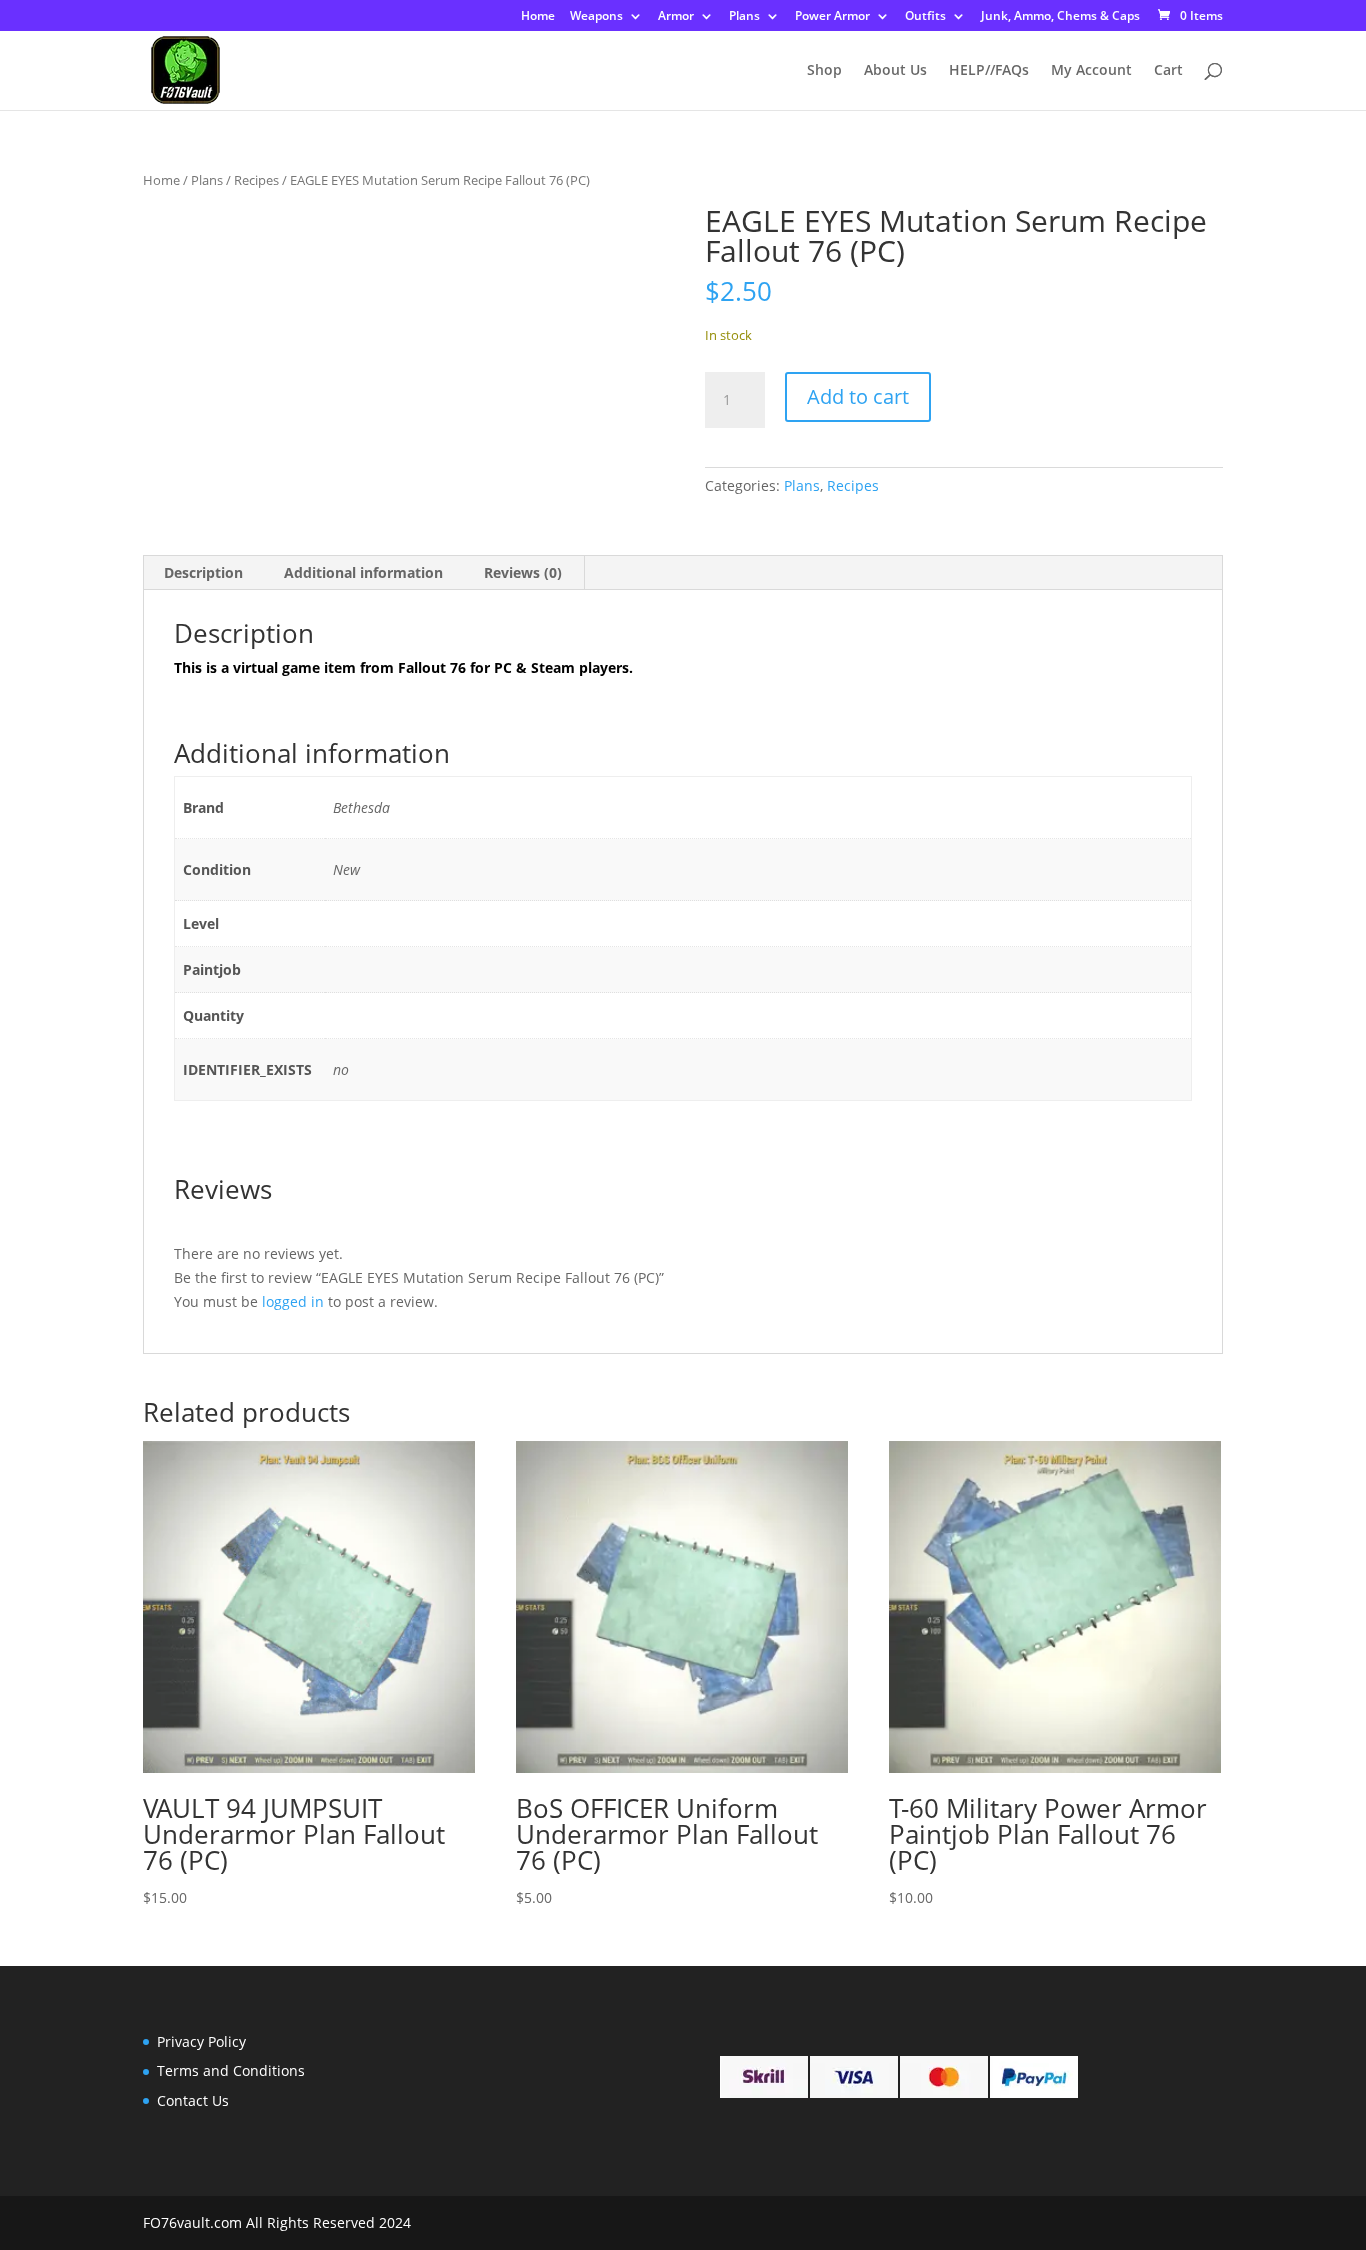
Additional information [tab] (363, 572)
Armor (676, 17)
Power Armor (832, 17)
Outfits (925, 17)
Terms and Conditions (231, 2070)
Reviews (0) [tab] (523, 572)
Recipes (256, 180)
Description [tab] (203, 572)
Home (538, 17)
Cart (1168, 71)
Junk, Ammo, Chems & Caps (1060, 17)
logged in (293, 1301)
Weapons (596, 17)
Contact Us (193, 2100)
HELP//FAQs (989, 71)
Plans (744, 17)
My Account (1091, 71)
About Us (895, 71)
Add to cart (858, 396)
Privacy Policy (201, 2041)
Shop (824, 71)
